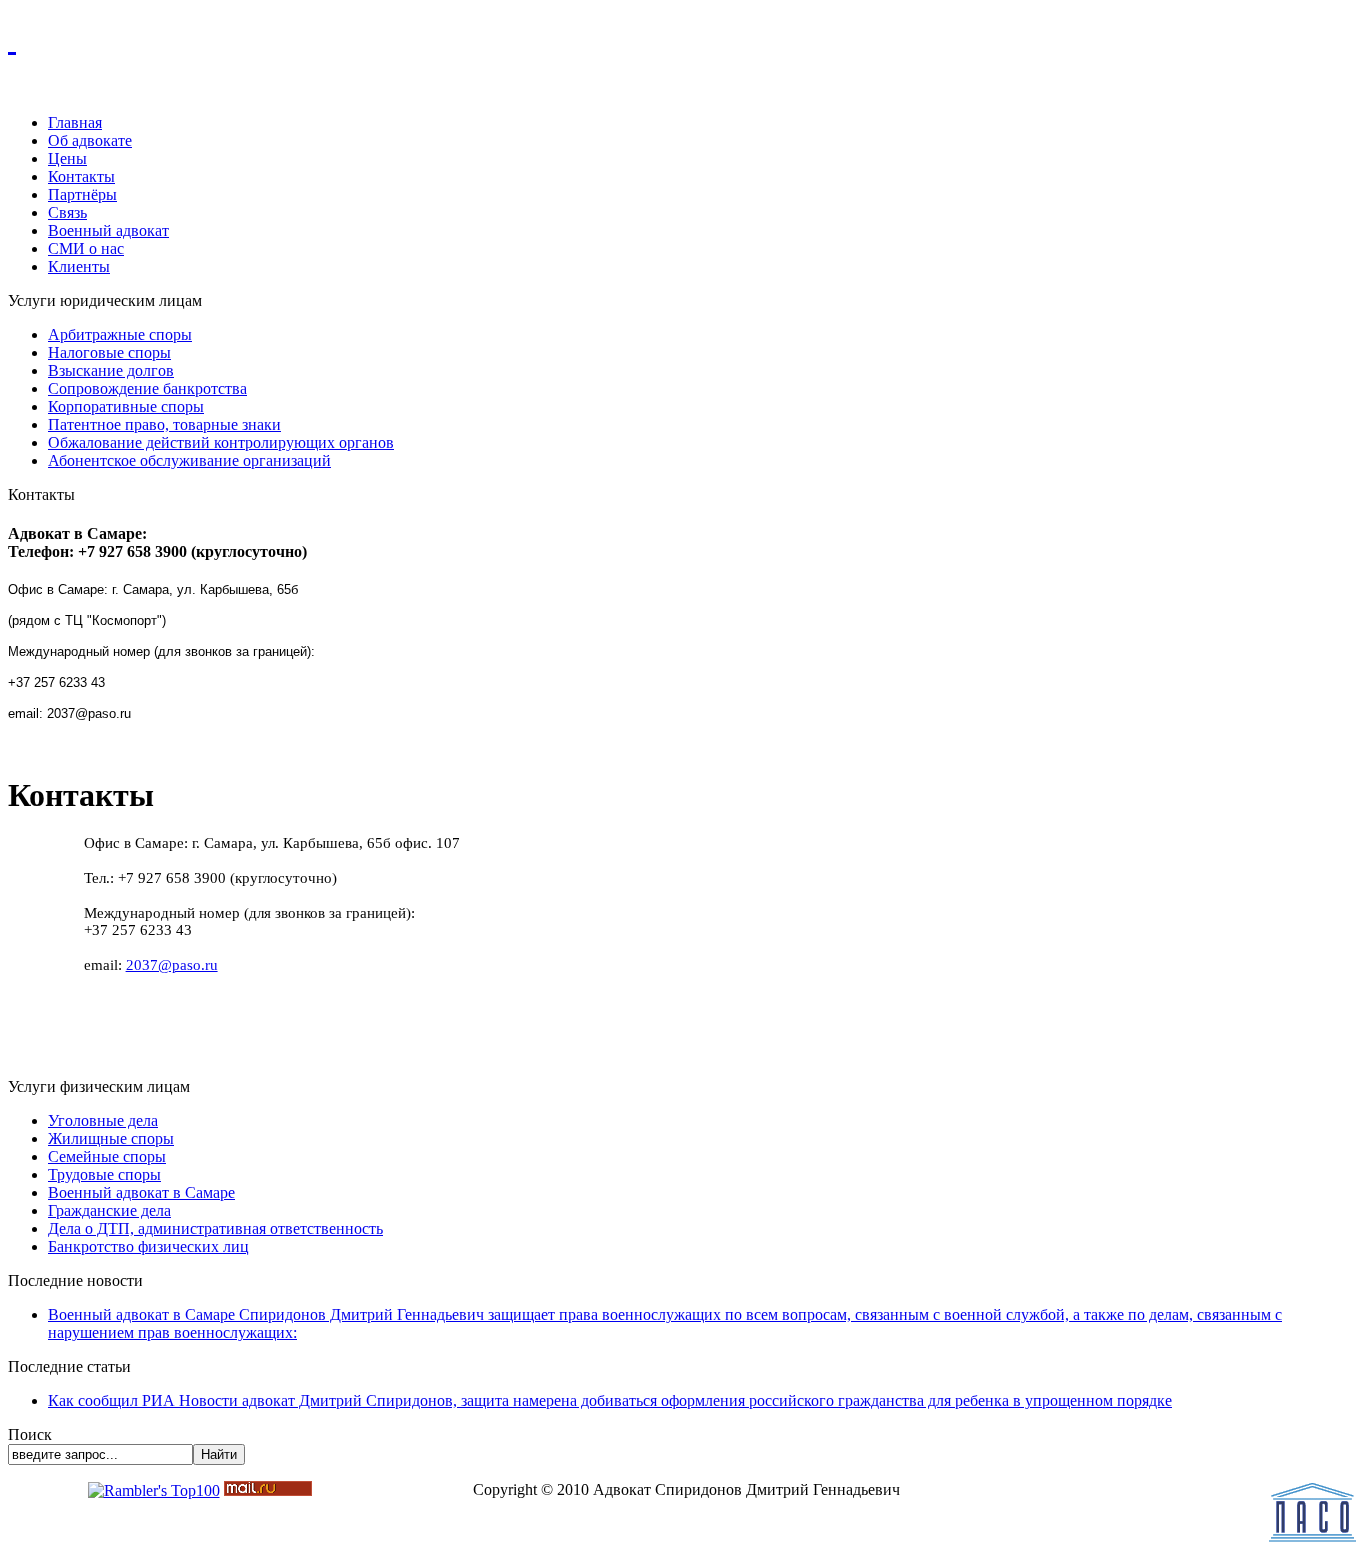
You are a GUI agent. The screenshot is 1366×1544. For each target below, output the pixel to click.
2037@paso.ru (172, 965)
